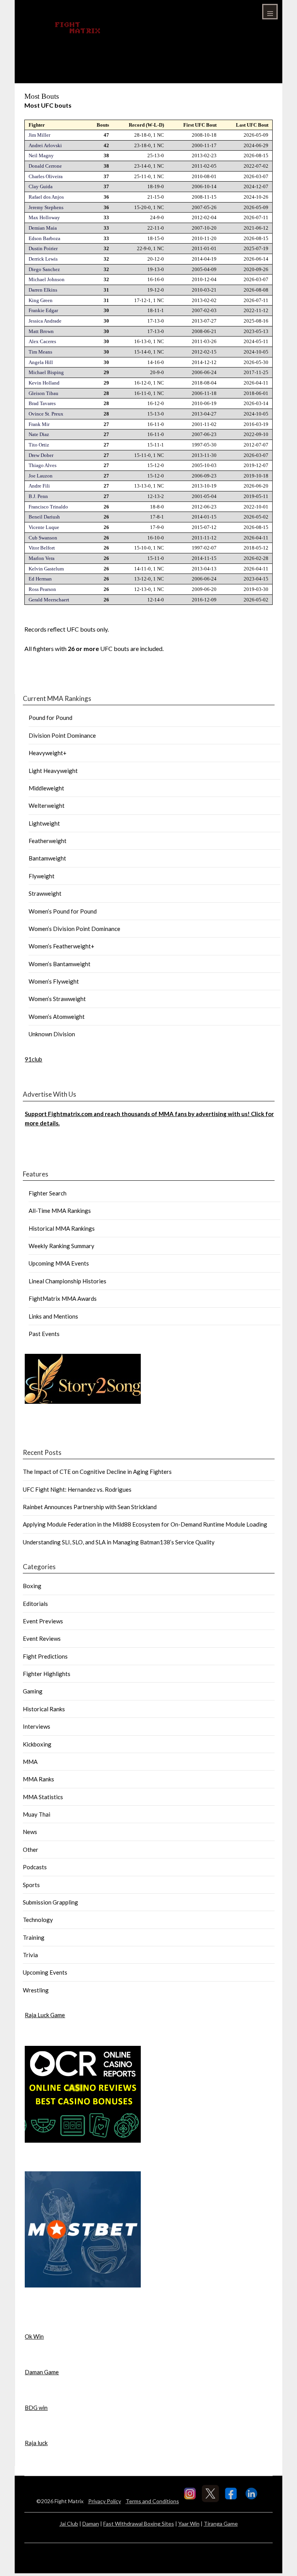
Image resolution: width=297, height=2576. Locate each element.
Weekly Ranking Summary (61, 1246)
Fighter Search (48, 1193)
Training (34, 1937)
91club (33, 1059)
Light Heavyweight (53, 771)
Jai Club (69, 2524)
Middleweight (46, 788)
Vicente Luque (44, 527)
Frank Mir (39, 424)
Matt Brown (41, 331)
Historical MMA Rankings (62, 1228)
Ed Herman (40, 579)
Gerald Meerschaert (49, 600)
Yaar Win (189, 2524)
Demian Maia (43, 228)
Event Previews (43, 1621)
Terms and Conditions (152, 2501)
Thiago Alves (43, 465)
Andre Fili (39, 486)
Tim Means (40, 352)
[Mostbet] (83, 2285)
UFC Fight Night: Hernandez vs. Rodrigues (77, 1489)
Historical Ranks (44, 1709)
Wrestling (36, 1990)
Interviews (37, 1726)
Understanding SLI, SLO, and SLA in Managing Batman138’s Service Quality (119, 1542)
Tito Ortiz (39, 445)
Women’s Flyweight (54, 981)
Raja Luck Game (45, 2015)
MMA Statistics (43, 1797)
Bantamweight (47, 858)
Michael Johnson (47, 279)
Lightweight (44, 823)
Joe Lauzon (41, 476)
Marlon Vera (42, 558)
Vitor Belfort (42, 548)
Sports (31, 1885)
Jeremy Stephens (46, 207)
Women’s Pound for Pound (63, 911)
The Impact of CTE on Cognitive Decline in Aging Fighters (97, 1472)
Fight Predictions (45, 1656)
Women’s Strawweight (57, 999)
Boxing (32, 1586)
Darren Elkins (43, 290)
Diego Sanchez (44, 269)
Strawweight (45, 893)
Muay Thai (37, 1814)
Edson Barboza (44, 238)
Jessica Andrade (45, 321)
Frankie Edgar (43, 310)
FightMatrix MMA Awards (63, 1298)
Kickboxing (37, 1744)
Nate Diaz (39, 434)
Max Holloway (44, 217)
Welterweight (47, 805)
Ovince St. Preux (46, 414)
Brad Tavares (42, 403)
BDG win (36, 2408)
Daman (91, 2524)
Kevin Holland (44, 383)
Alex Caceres (42, 341)
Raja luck (36, 2443)
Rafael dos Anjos (46, 197)
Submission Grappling (50, 1902)
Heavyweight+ (48, 753)
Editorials (35, 1604)
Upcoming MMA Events (59, 1263)
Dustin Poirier (43, 248)
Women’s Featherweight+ (61, 946)
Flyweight (42, 876)
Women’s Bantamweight (60, 964)
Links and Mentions (53, 1316)
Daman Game (42, 2372)
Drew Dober (41, 455)
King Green (41, 300)
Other (31, 1850)
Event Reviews (42, 1638)
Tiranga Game (221, 2524)
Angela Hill (41, 362)
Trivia (30, 1955)
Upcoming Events (45, 1972)
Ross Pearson (42, 589)
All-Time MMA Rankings (60, 1211)
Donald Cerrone (45, 166)
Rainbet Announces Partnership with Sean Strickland (90, 1507)
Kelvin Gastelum (46, 569)
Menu (270, 12)
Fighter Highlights (47, 1674)
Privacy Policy (105, 2501)
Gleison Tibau (44, 393)
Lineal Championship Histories (67, 1281)
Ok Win (34, 2336)
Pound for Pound (50, 718)
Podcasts (35, 1867)
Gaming (33, 1691)
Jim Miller (39, 135)
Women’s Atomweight (57, 1017)
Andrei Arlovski (45, 145)
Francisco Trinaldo (48, 507)
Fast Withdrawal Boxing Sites (139, 2524)
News (30, 1832)
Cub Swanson (43, 538)
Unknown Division (52, 1034)
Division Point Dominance (62, 735)
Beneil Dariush (44, 517)
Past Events (44, 1334)
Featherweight (48, 841)
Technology (38, 1920)
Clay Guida (41, 186)
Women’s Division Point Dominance (74, 929)
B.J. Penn (38, 496)
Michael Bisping (46, 372)
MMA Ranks (38, 1779)
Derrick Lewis (43, 259)
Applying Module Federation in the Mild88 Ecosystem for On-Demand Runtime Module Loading (145, 1524)
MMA (30, 1762)
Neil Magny (41, 155)
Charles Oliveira (46, 176)
